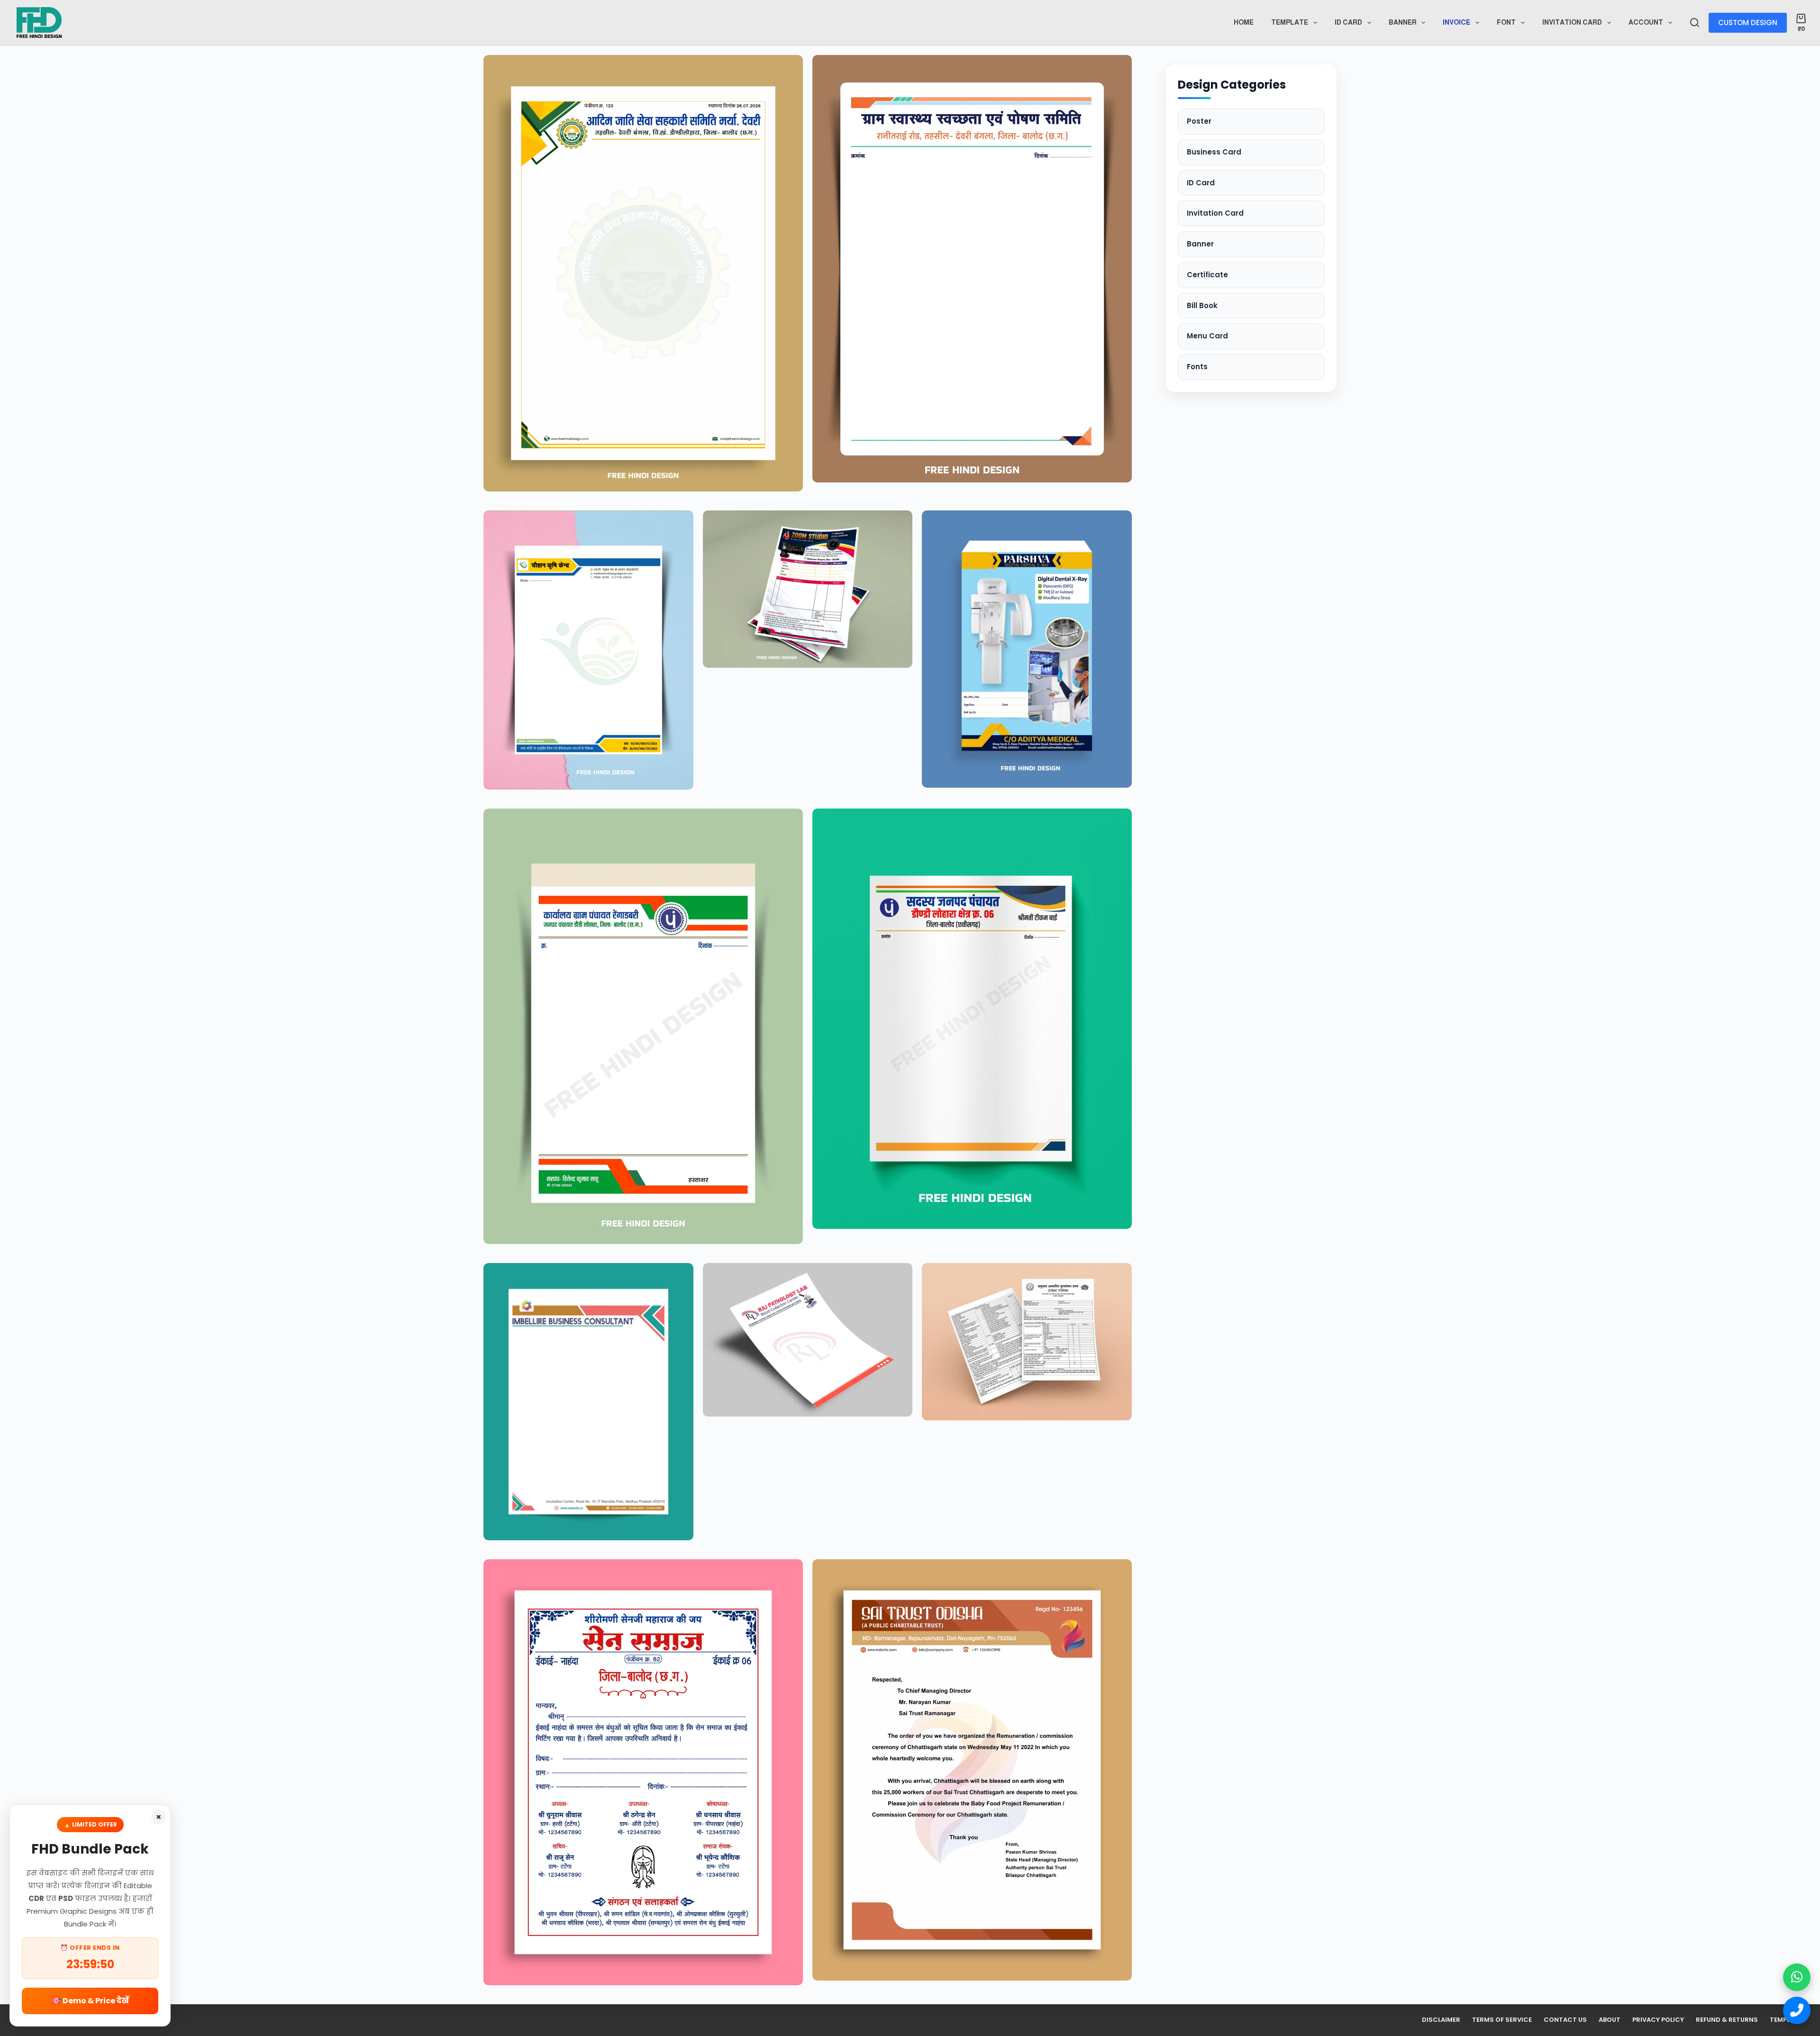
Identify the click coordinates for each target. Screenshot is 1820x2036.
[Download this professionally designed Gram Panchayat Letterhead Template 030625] (643, 1026)
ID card (1348, 22)
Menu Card (1207, 336)
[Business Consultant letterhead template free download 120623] (588, 1402)
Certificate (1207, 275)
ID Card (1201, 183)
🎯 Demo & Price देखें (90, 2001)
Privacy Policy (1658, 2020)
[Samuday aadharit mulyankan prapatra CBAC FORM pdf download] (1027, 1342)
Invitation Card (1572, 22)
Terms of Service (1502, 2020)
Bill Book (1202, 305)
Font (1506, 22)
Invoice (1456, 22)
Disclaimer (1441, 2020)
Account (1646, 22)
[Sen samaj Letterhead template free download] (643, 1772)
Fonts (1197, 367)
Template (1290, 22)
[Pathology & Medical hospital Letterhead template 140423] (808, 1340)
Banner (1403, 22)
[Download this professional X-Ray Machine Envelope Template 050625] (1027, 649)
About (1610, 2020)
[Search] (1695, 23)
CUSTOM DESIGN (1748, 23)
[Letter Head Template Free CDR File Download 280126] (972, 269)
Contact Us (1565, 2020)
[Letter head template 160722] (972, 1770)
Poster (1199, 121)
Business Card (1214, 152)
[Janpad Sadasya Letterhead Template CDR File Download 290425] (972, 1019)
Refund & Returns (1727, 2020)
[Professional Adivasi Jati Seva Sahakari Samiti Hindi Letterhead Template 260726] (643, 273)
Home (1244, 22)
